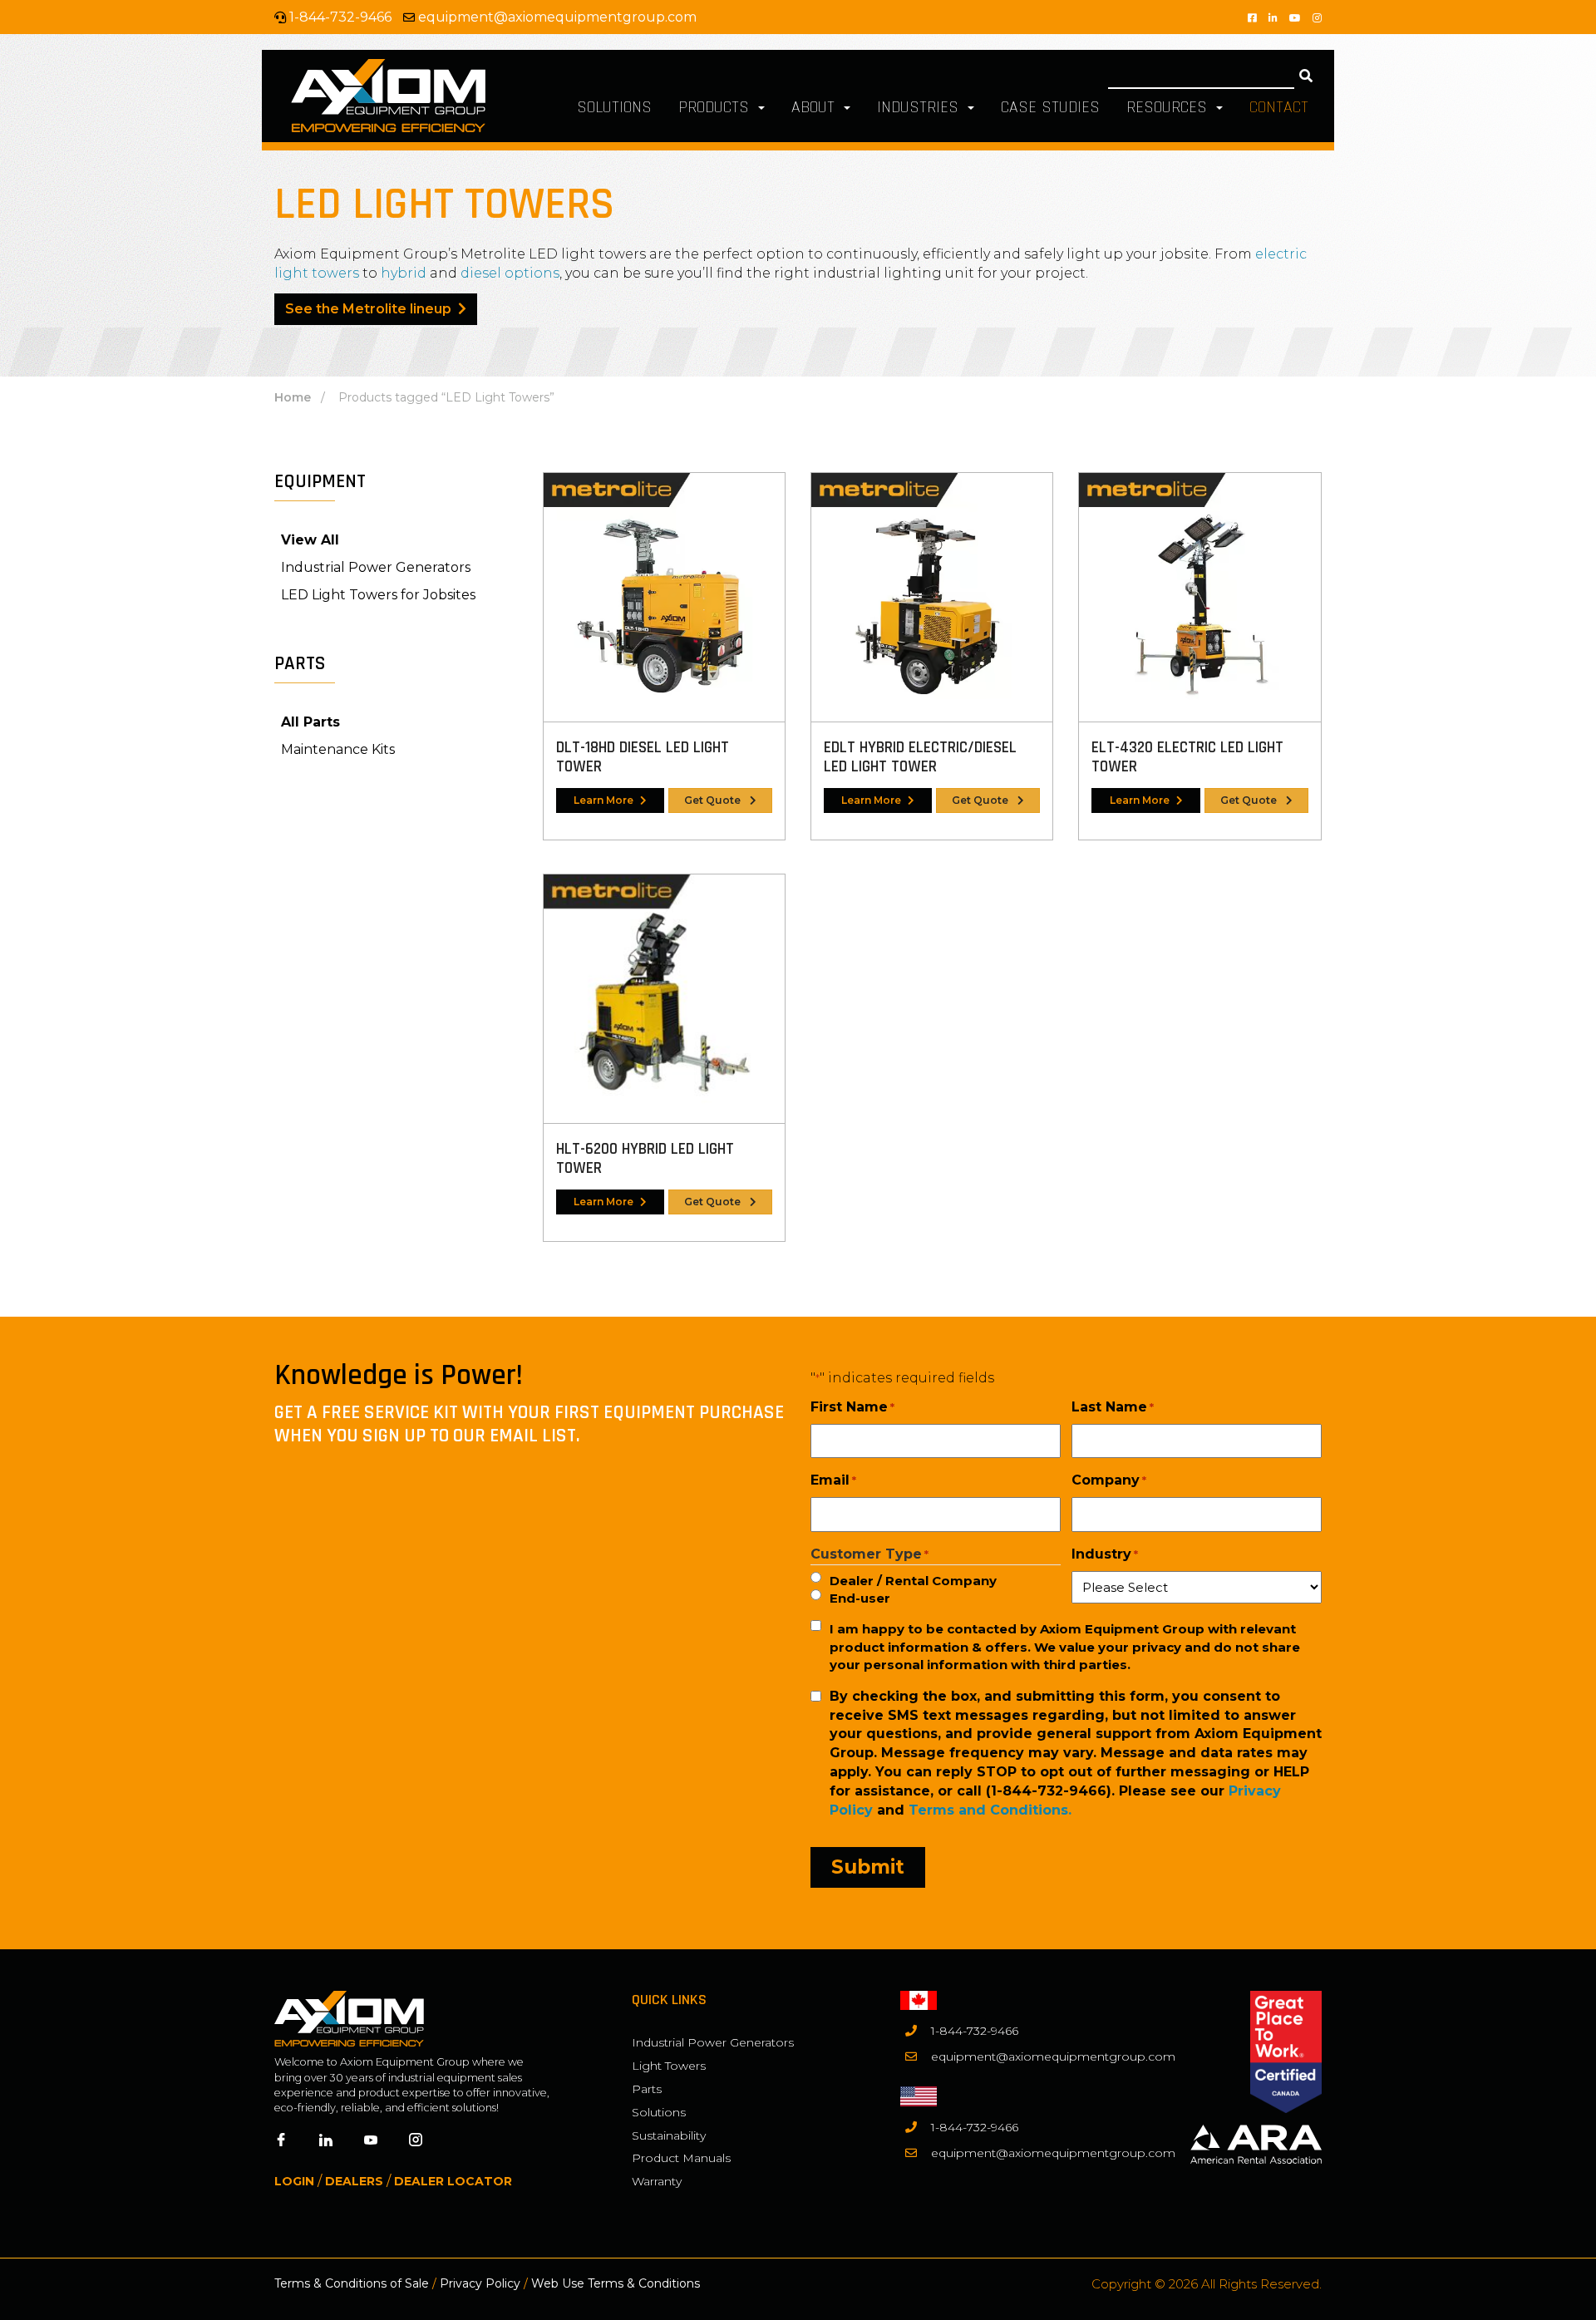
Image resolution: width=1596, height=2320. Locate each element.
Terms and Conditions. (990, 1810)
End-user (860, 1598)
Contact (1279, 107)
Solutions (614, 107)
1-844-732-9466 (975, 2031)
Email (833, 1480)
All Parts (310, 722)
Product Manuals (681, 2158)
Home (293, 397)
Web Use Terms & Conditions (616, 2283)
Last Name (1113, 1407)
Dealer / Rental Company (913, 1581)
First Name (852, 1407)
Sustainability (669, 2135)
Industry (1105, 1554)
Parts (647, 2089)
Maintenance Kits (338, 749)
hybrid (404, 273)
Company (1109, 1480)
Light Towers (669, 2066)
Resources (1169, 107)
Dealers (354, 2181)
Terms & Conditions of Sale (352, 2283)
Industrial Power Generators (376, 567)
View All (310, 540)
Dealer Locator (453, 2181)
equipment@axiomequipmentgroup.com (557, 17)
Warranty (657, 2181)
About (815, 107)
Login (294, 2181)
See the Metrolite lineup (368, 309)
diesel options (510, 273)
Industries (920, 107)
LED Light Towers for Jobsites (378, 595)
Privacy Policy (480, 2283)
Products (716, 107)
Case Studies (1050, 107)
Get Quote (714, 800)
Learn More (603, 800)
